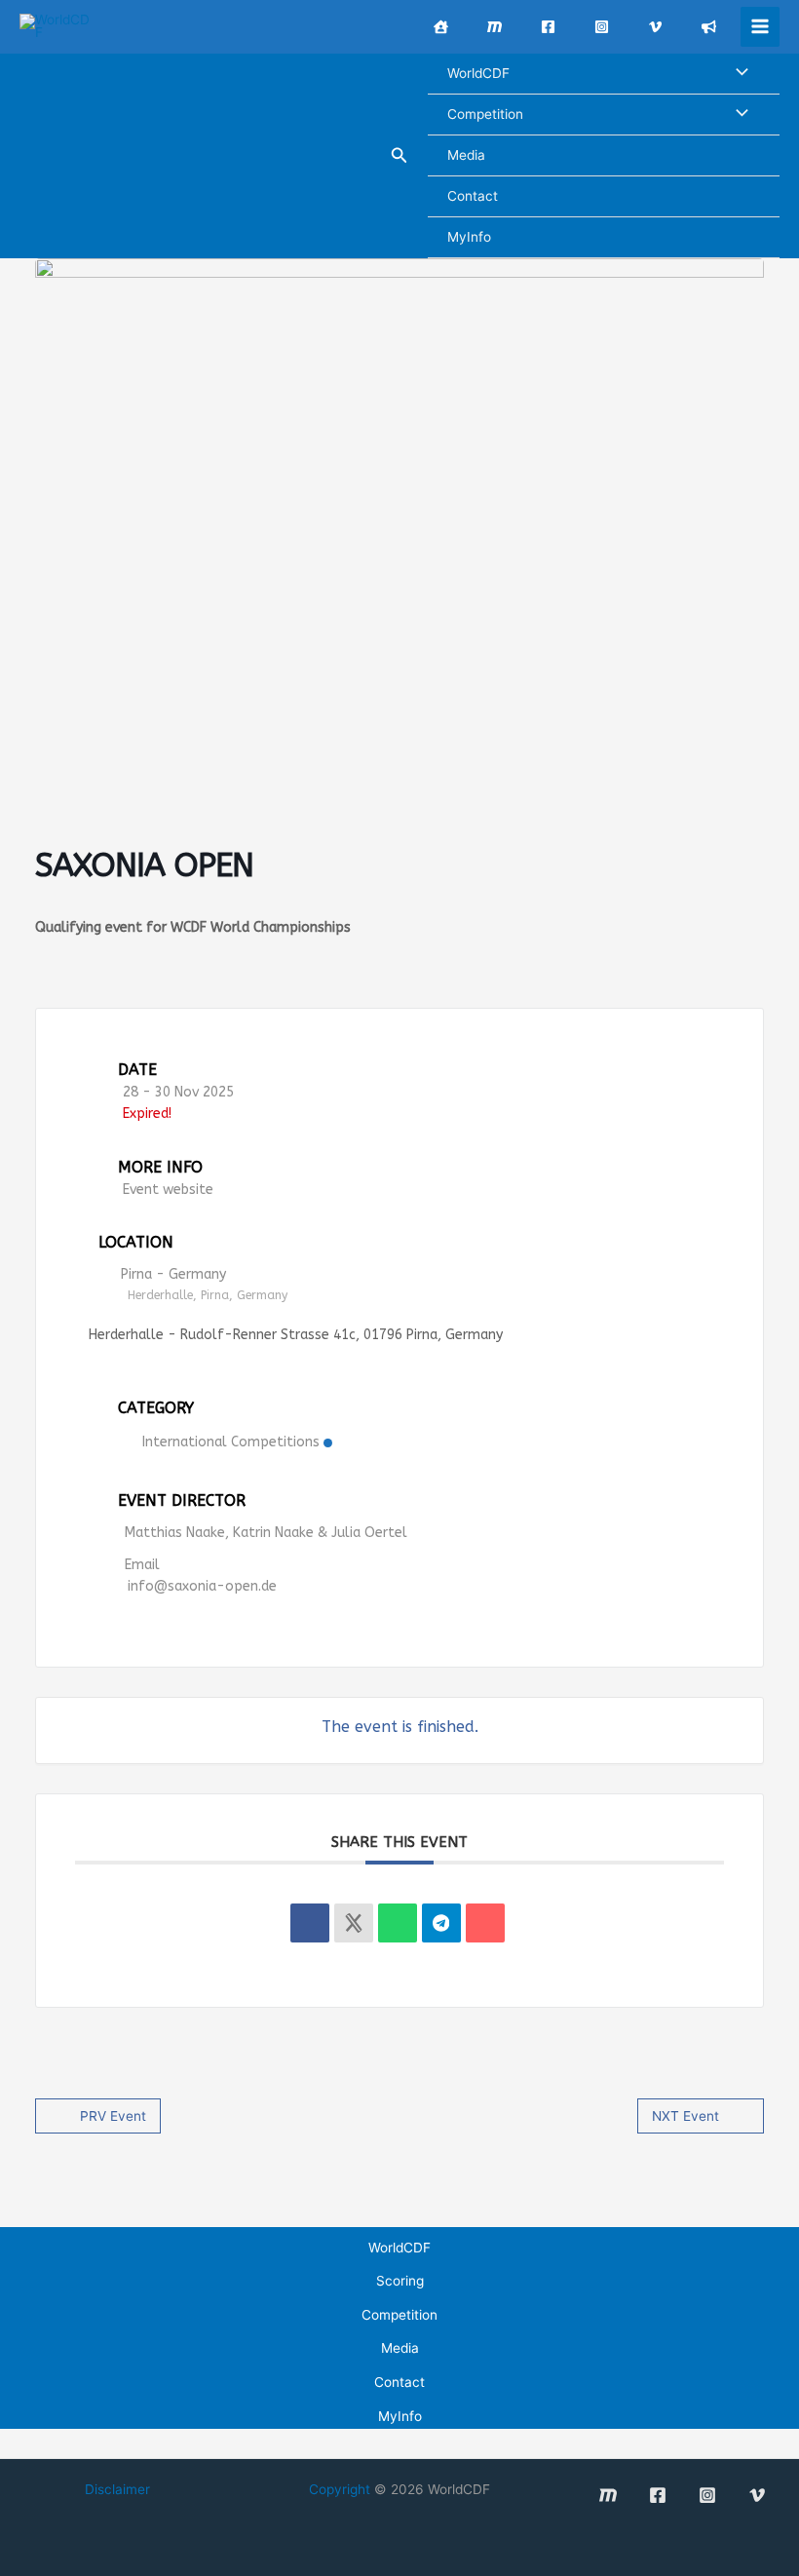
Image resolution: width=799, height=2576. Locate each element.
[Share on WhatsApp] (398, 1923)
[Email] (485, 1923)
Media (466, 155)
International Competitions (231, 1442)
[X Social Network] (354, 1923)
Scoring (400, 2281)
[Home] (441, 27)
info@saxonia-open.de (202, 1586)
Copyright (340, 2489)
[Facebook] (548, 27)
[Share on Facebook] (310, 1923)
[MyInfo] (495, 27)
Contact (473, 196)
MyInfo (469, 237)
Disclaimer (117, 2489)
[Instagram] (602, 27)
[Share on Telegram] (441, 1923)
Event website (168, 1190)
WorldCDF (478, 73)
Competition (485, 114)
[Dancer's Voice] (709, 27)
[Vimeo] (655, 27)
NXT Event (685, 2116)
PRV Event (113, 2116)
